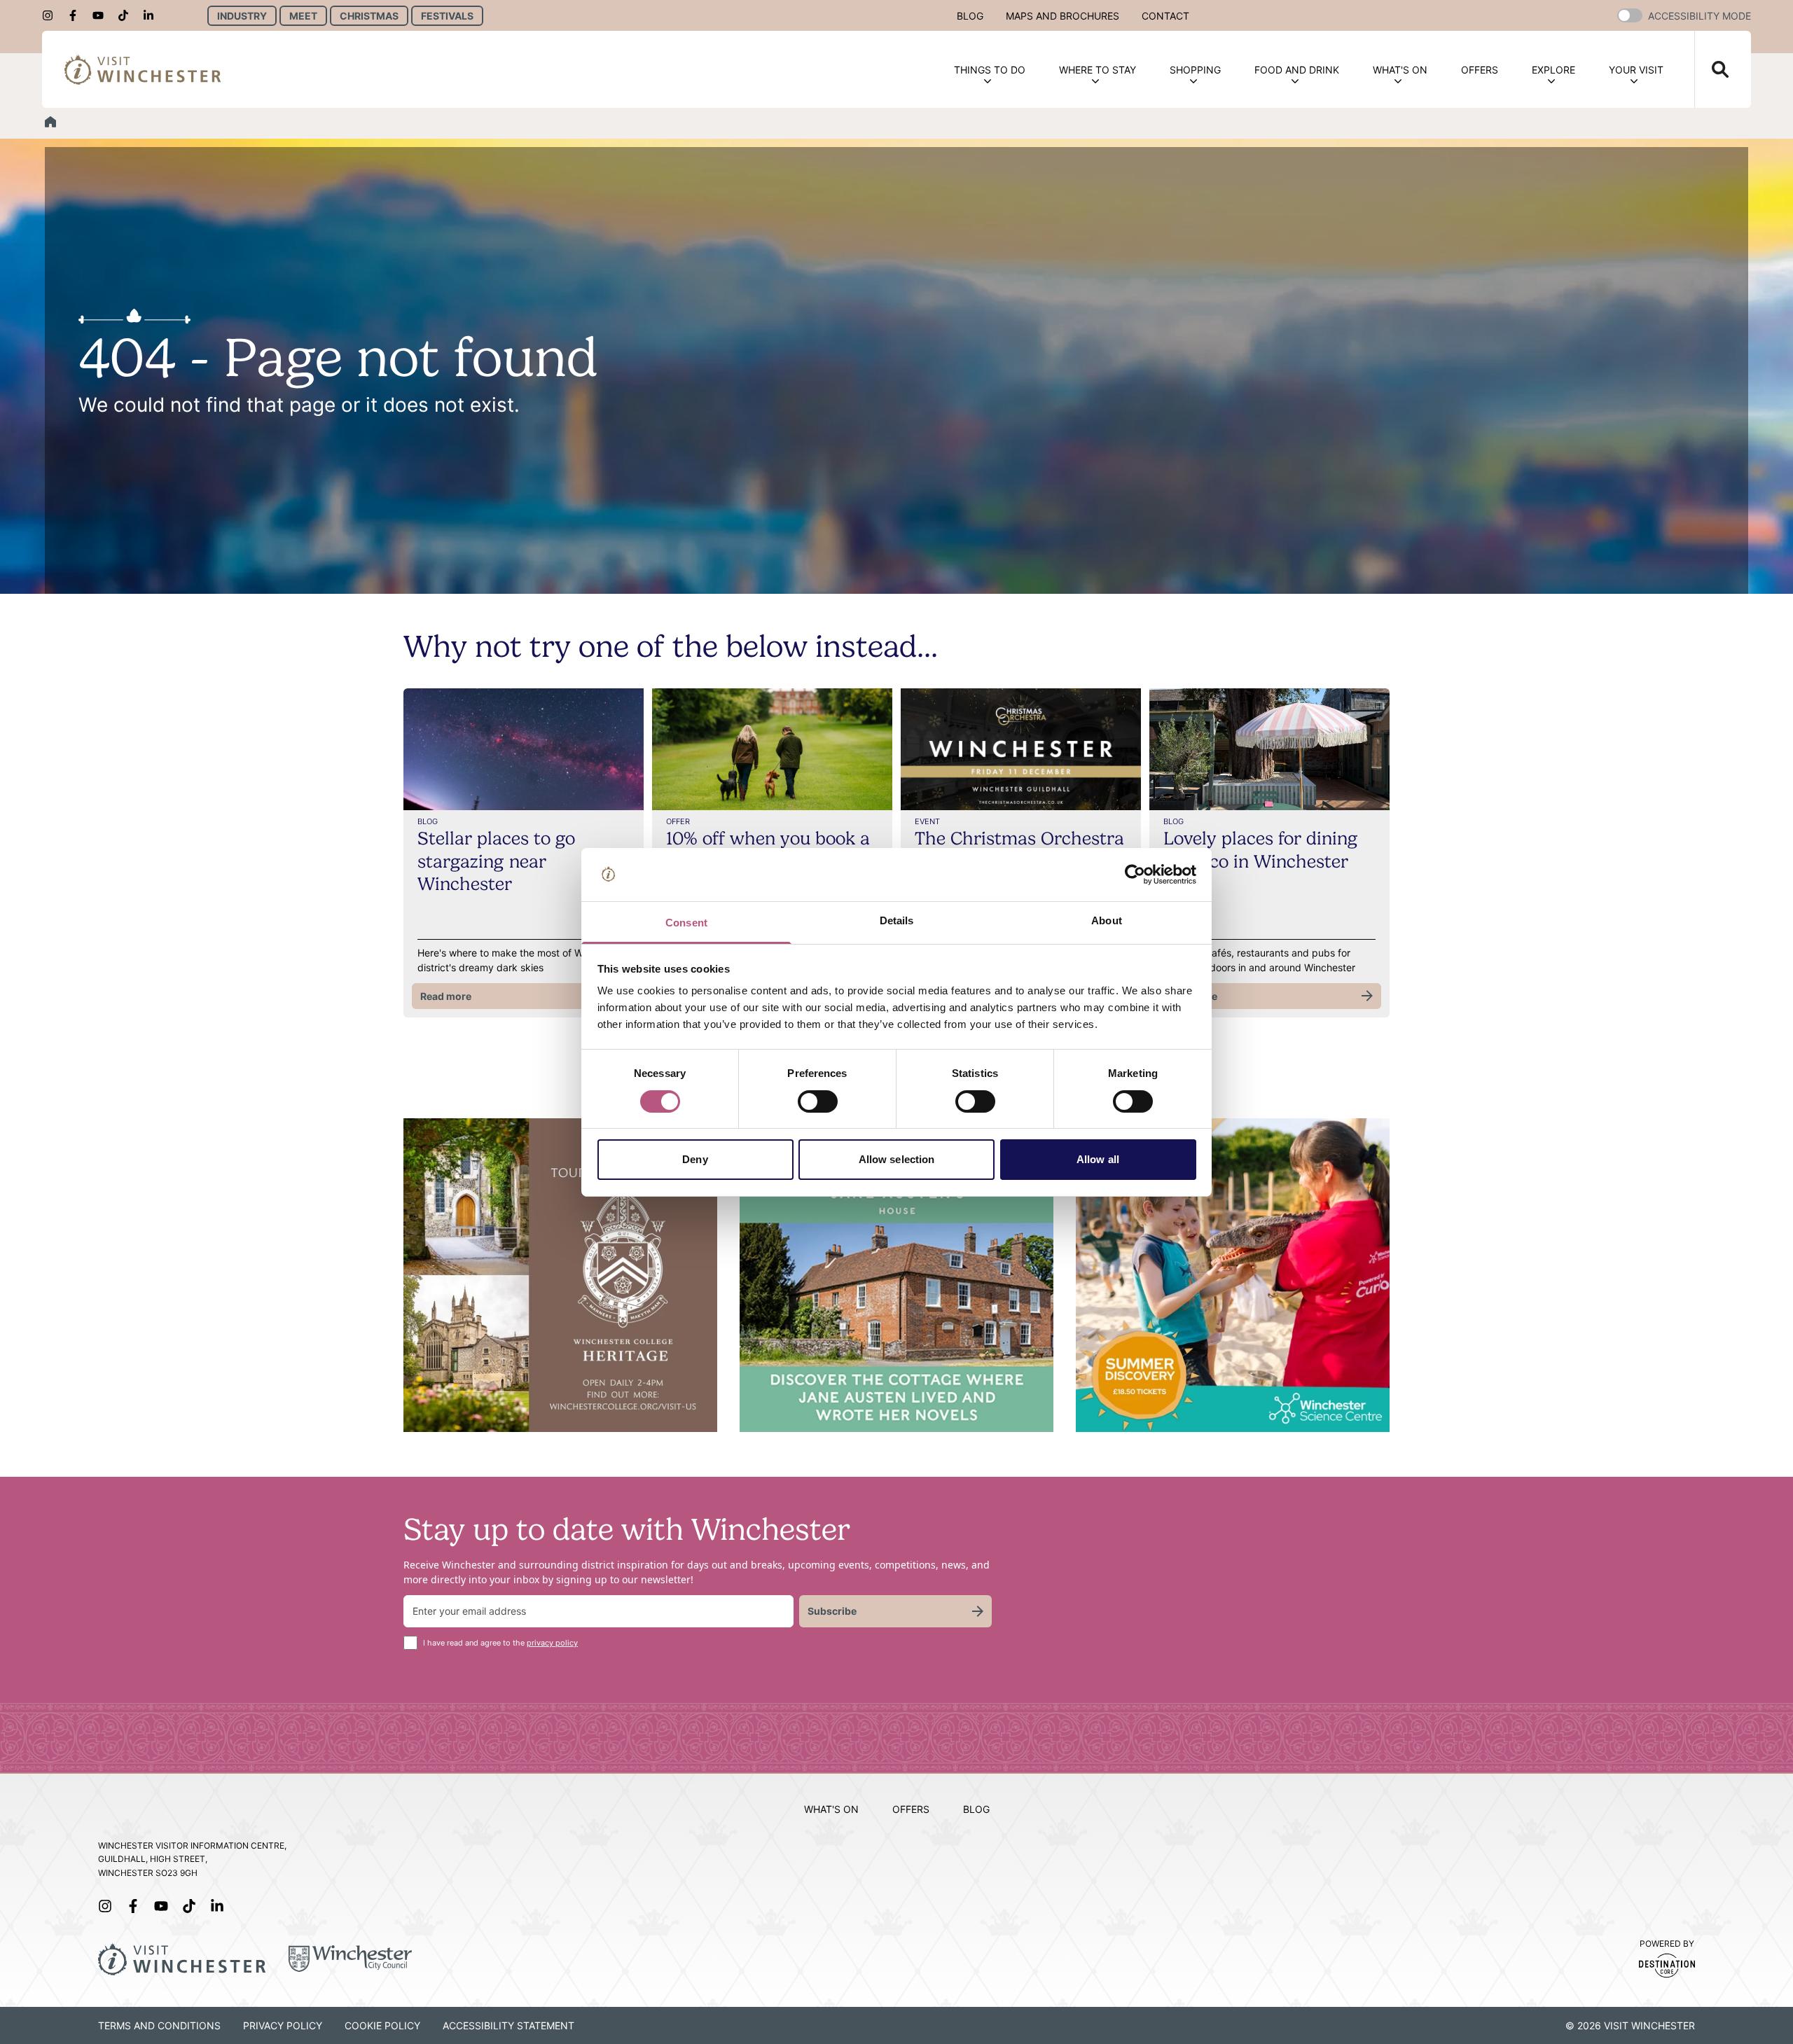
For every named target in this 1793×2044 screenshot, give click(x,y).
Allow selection (897, 1159)
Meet (303, 16)
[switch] (818, 1101)
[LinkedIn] (153, 15)
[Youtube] (102, 15)
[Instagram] (52, 15)
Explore (1553, 70)
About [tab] (1107, 920)
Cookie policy (382, 2025)
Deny (695, 1159)
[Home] (50, 122)
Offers (1480, 70)
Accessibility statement (508, 2025)
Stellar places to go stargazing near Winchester (496, 861)
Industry (242, 16)
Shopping (1195, 70)
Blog (970, 16)
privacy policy (552, 1643)
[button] (1630, 15)
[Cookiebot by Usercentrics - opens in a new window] (1135, 875)
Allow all (1098, 1159)
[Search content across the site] (1712, 69)
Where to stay (1098, 70)
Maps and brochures (1062, 16)
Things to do (990, 70)
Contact (1165, 16)
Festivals (447, 16)
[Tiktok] (127, 15)
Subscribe (832, 1611)
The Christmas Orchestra (1019, 838)
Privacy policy (283, 2025)
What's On (1400, 70)
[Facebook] (77, 15)
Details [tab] (897, 920)
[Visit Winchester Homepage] (143, 69)
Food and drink (1297, 70)
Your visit (1636, 70)
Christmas (369, 16)
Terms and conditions (159, 2025)
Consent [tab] (686, 923)
